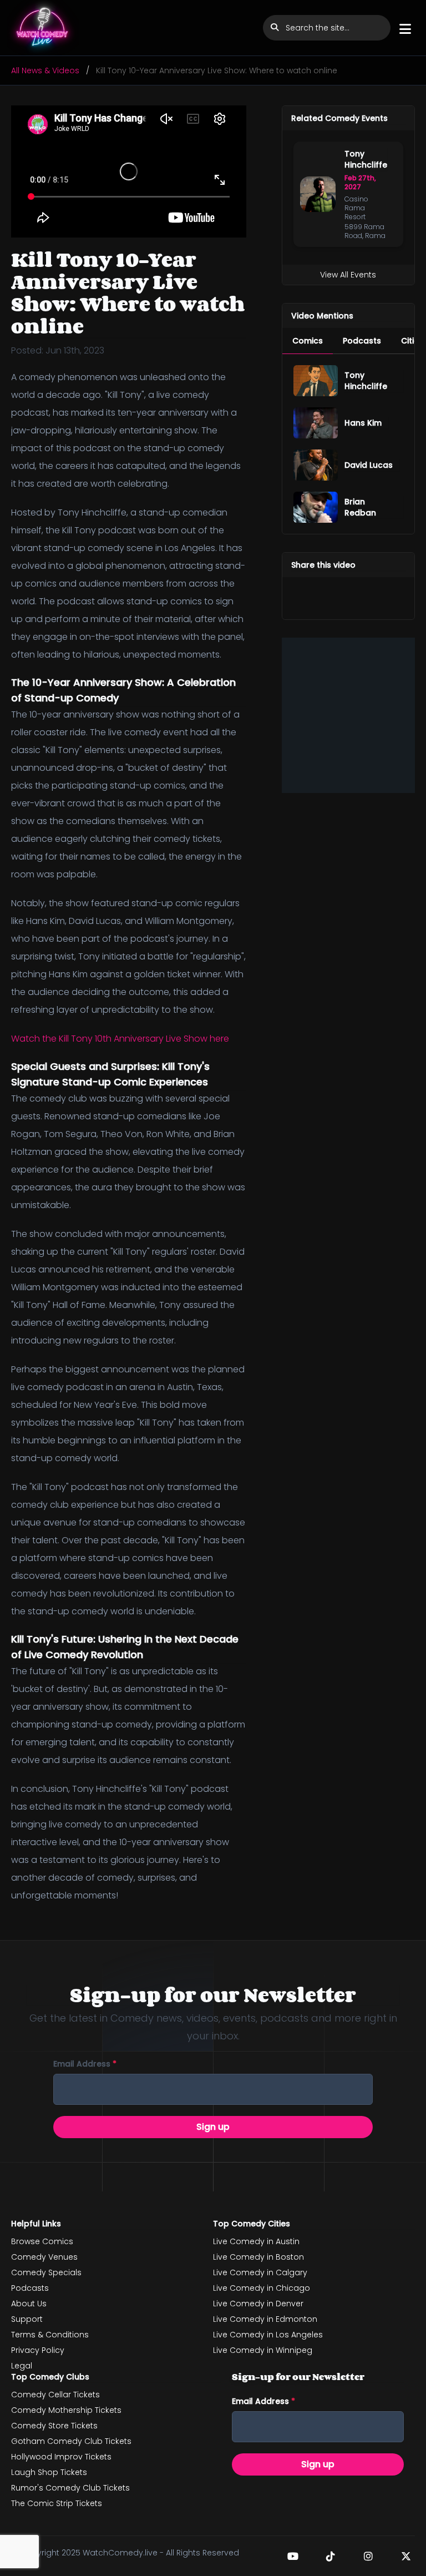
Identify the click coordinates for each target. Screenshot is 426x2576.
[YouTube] (293, 2556)
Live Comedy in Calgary (260, 2272)
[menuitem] (308, 341)
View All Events (348, 275)
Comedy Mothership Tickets (66, 2410)
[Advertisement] (348, 715)
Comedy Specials (46, 2272)
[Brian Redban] (316, 507)
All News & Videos (45, 70)
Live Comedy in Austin (256, 2241)
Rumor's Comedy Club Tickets (70, 2488)
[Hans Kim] (316, 423)
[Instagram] (368, 2556)
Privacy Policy (38, 2350)
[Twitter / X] (406, 2556)
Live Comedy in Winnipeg (263, 2350)
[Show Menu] (405, 29)
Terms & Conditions (50, 2335)
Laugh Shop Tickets (49, 2472)
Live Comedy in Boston (258, 2257)
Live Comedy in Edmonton (265, 2319)
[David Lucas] (316, 465)
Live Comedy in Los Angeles (268, 2335)
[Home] (43, 28)
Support (27, 2319)
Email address (85, 2064)
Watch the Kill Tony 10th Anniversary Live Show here (120, 1039)
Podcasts (30, 2288)
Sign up (213, 2127)
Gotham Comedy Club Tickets (71, 2441)
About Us (29, 2304)
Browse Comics (42, 2241)
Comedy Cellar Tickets (55, 2395)
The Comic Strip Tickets (57, 2503)
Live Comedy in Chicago (262, 2288)
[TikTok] (331, 2556)
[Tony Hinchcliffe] (316, 381)
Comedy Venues (44, 2257)
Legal (22, 2366)
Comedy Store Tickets (54, 2426)
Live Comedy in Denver (258, 2304)
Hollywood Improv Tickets (61, 2457)
